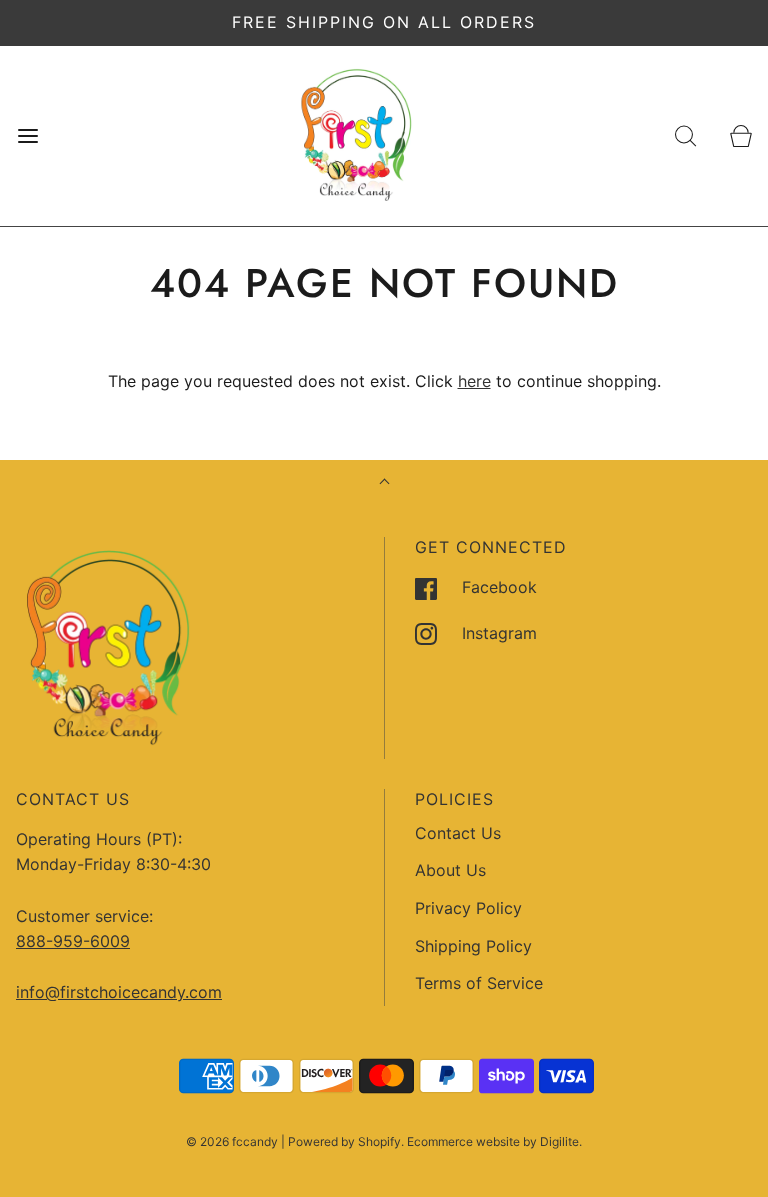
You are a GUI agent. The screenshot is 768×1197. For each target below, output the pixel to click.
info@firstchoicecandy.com (119, 992)
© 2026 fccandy (232, 1141)
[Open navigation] (27, 135)
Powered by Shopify (344, 1141)
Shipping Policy (473, 946)
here (474, 381)
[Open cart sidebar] (740, 135)
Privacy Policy (468, 908)
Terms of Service (479, 983)
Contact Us (458, 833)
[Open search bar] (685, 135)
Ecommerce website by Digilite (493, 1141)
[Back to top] (384, 483)
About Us (450, 870)
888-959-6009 (73, 941)
